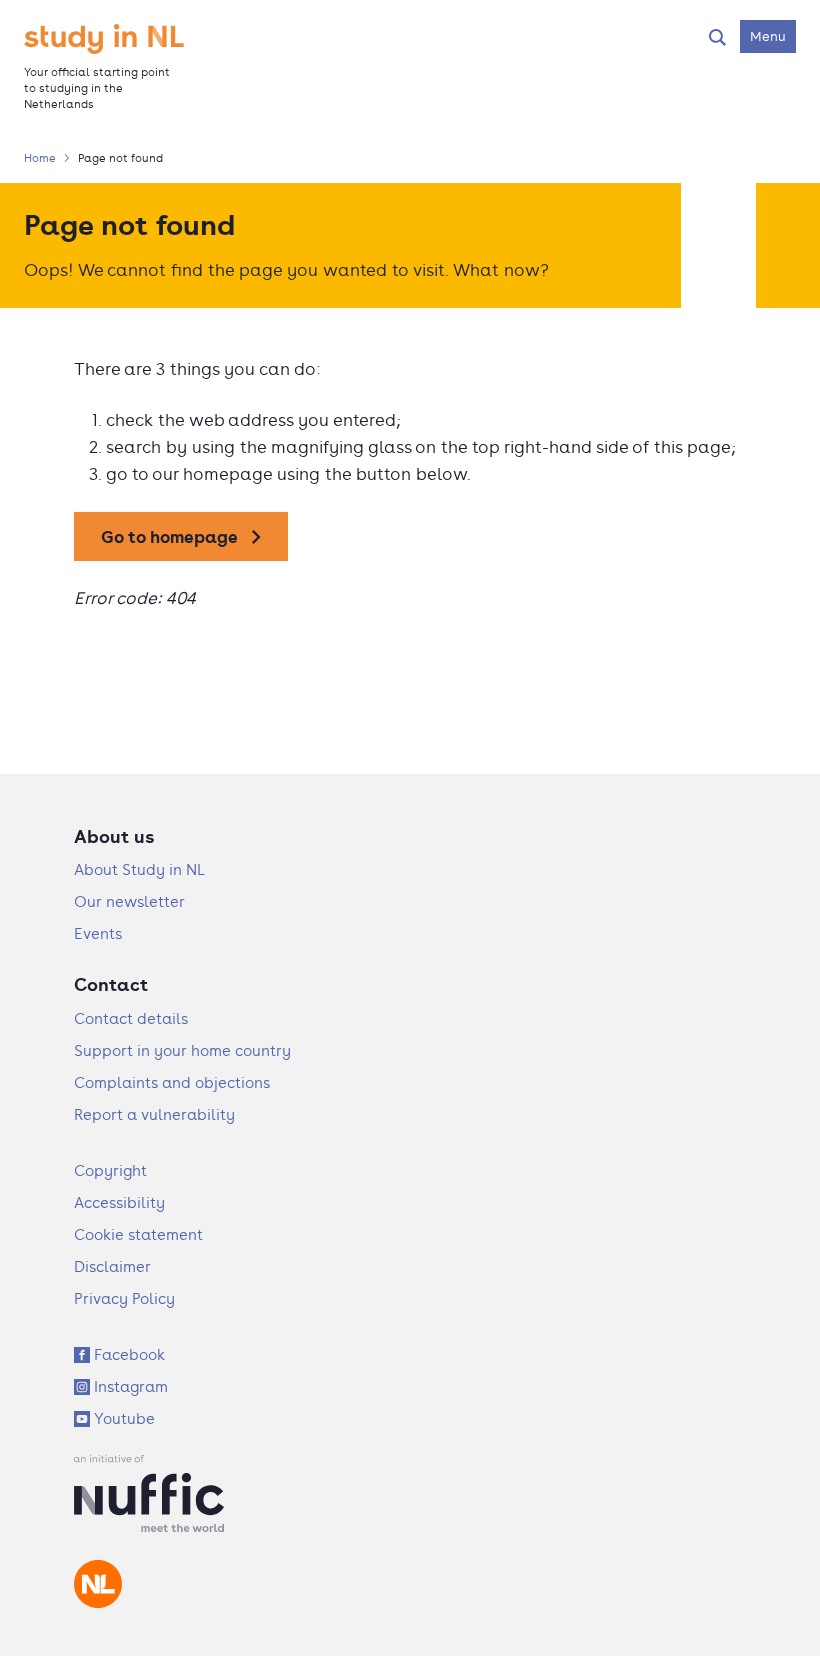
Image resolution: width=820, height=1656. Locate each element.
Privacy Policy (124, 1298)
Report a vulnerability (154, 1114)
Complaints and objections (172, 1082)
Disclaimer (112, 1266)
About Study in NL (139, 869)
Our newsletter (129, 901)
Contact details (131, 1018)
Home (40, 158)
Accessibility (119, 1202)
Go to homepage (169, 536)
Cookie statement (138, 1234)
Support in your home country (182, 1050)
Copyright (110, 1170)
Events (98, 933)
